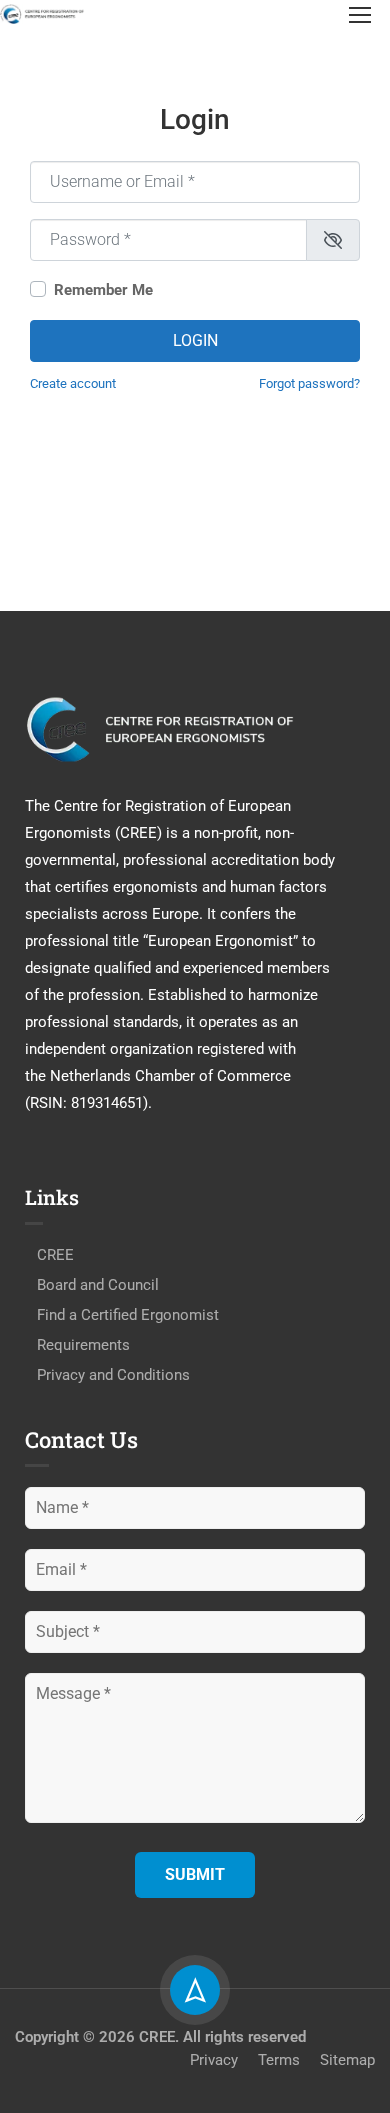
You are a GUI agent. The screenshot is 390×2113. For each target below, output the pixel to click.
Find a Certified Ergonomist (128, 1315)
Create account (73, 383)
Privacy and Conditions (113, 1375)
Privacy (214, 2060)
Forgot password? (309, 383)
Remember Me (103, 290)
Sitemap (347, 2060)
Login (195, 340)
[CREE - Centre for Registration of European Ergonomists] (42, 13)
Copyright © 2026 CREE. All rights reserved (160, 2037)
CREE (55, 1255)
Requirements (83, 1345)
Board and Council (98, 1285)
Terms (279, 2060)
